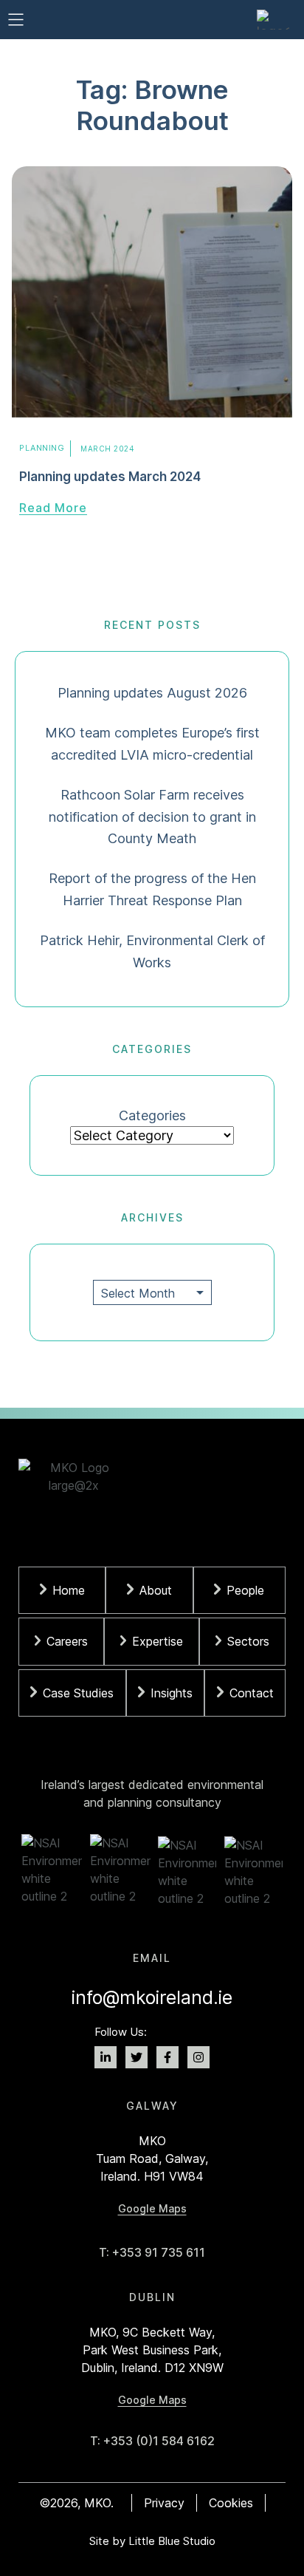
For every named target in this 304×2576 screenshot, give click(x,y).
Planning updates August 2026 (152, 693)
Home (69, 1590)
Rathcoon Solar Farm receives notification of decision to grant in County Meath (152, 817)
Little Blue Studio (172, 2541)
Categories (152, 1115)
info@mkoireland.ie (152, 1997)
